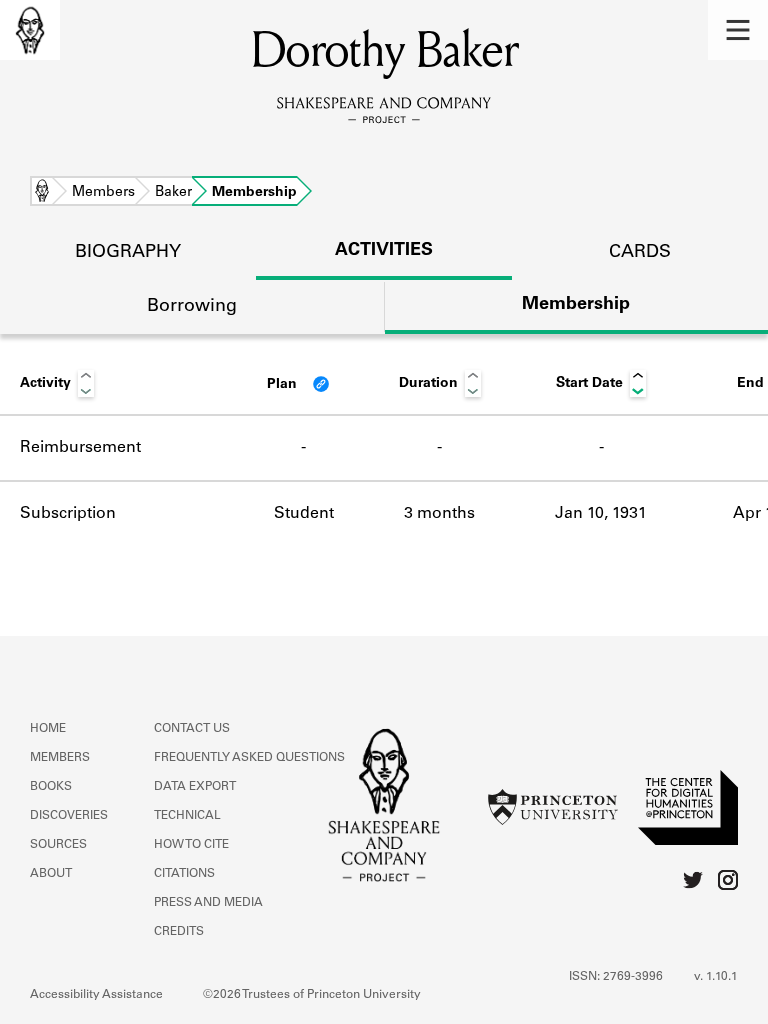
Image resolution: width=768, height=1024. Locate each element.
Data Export (195, 787)
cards (640, 253)
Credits (179, 932)
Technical (187, 816)
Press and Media (208, 903)
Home (42, 193)
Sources (58, 845)
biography (128, 253)
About (51, 874)
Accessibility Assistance (96, 995)
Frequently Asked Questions (249, 758)
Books (51, 787)
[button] (738, 30)
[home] (30, 30)
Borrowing (192, 307)
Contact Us (192, 729)
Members (103, 193)
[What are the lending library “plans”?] (321, 384)
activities (384, 251)
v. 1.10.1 (716, 977)
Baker (173, 193)
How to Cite (191, 845)
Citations (184, 874)
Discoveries (69, 816)
